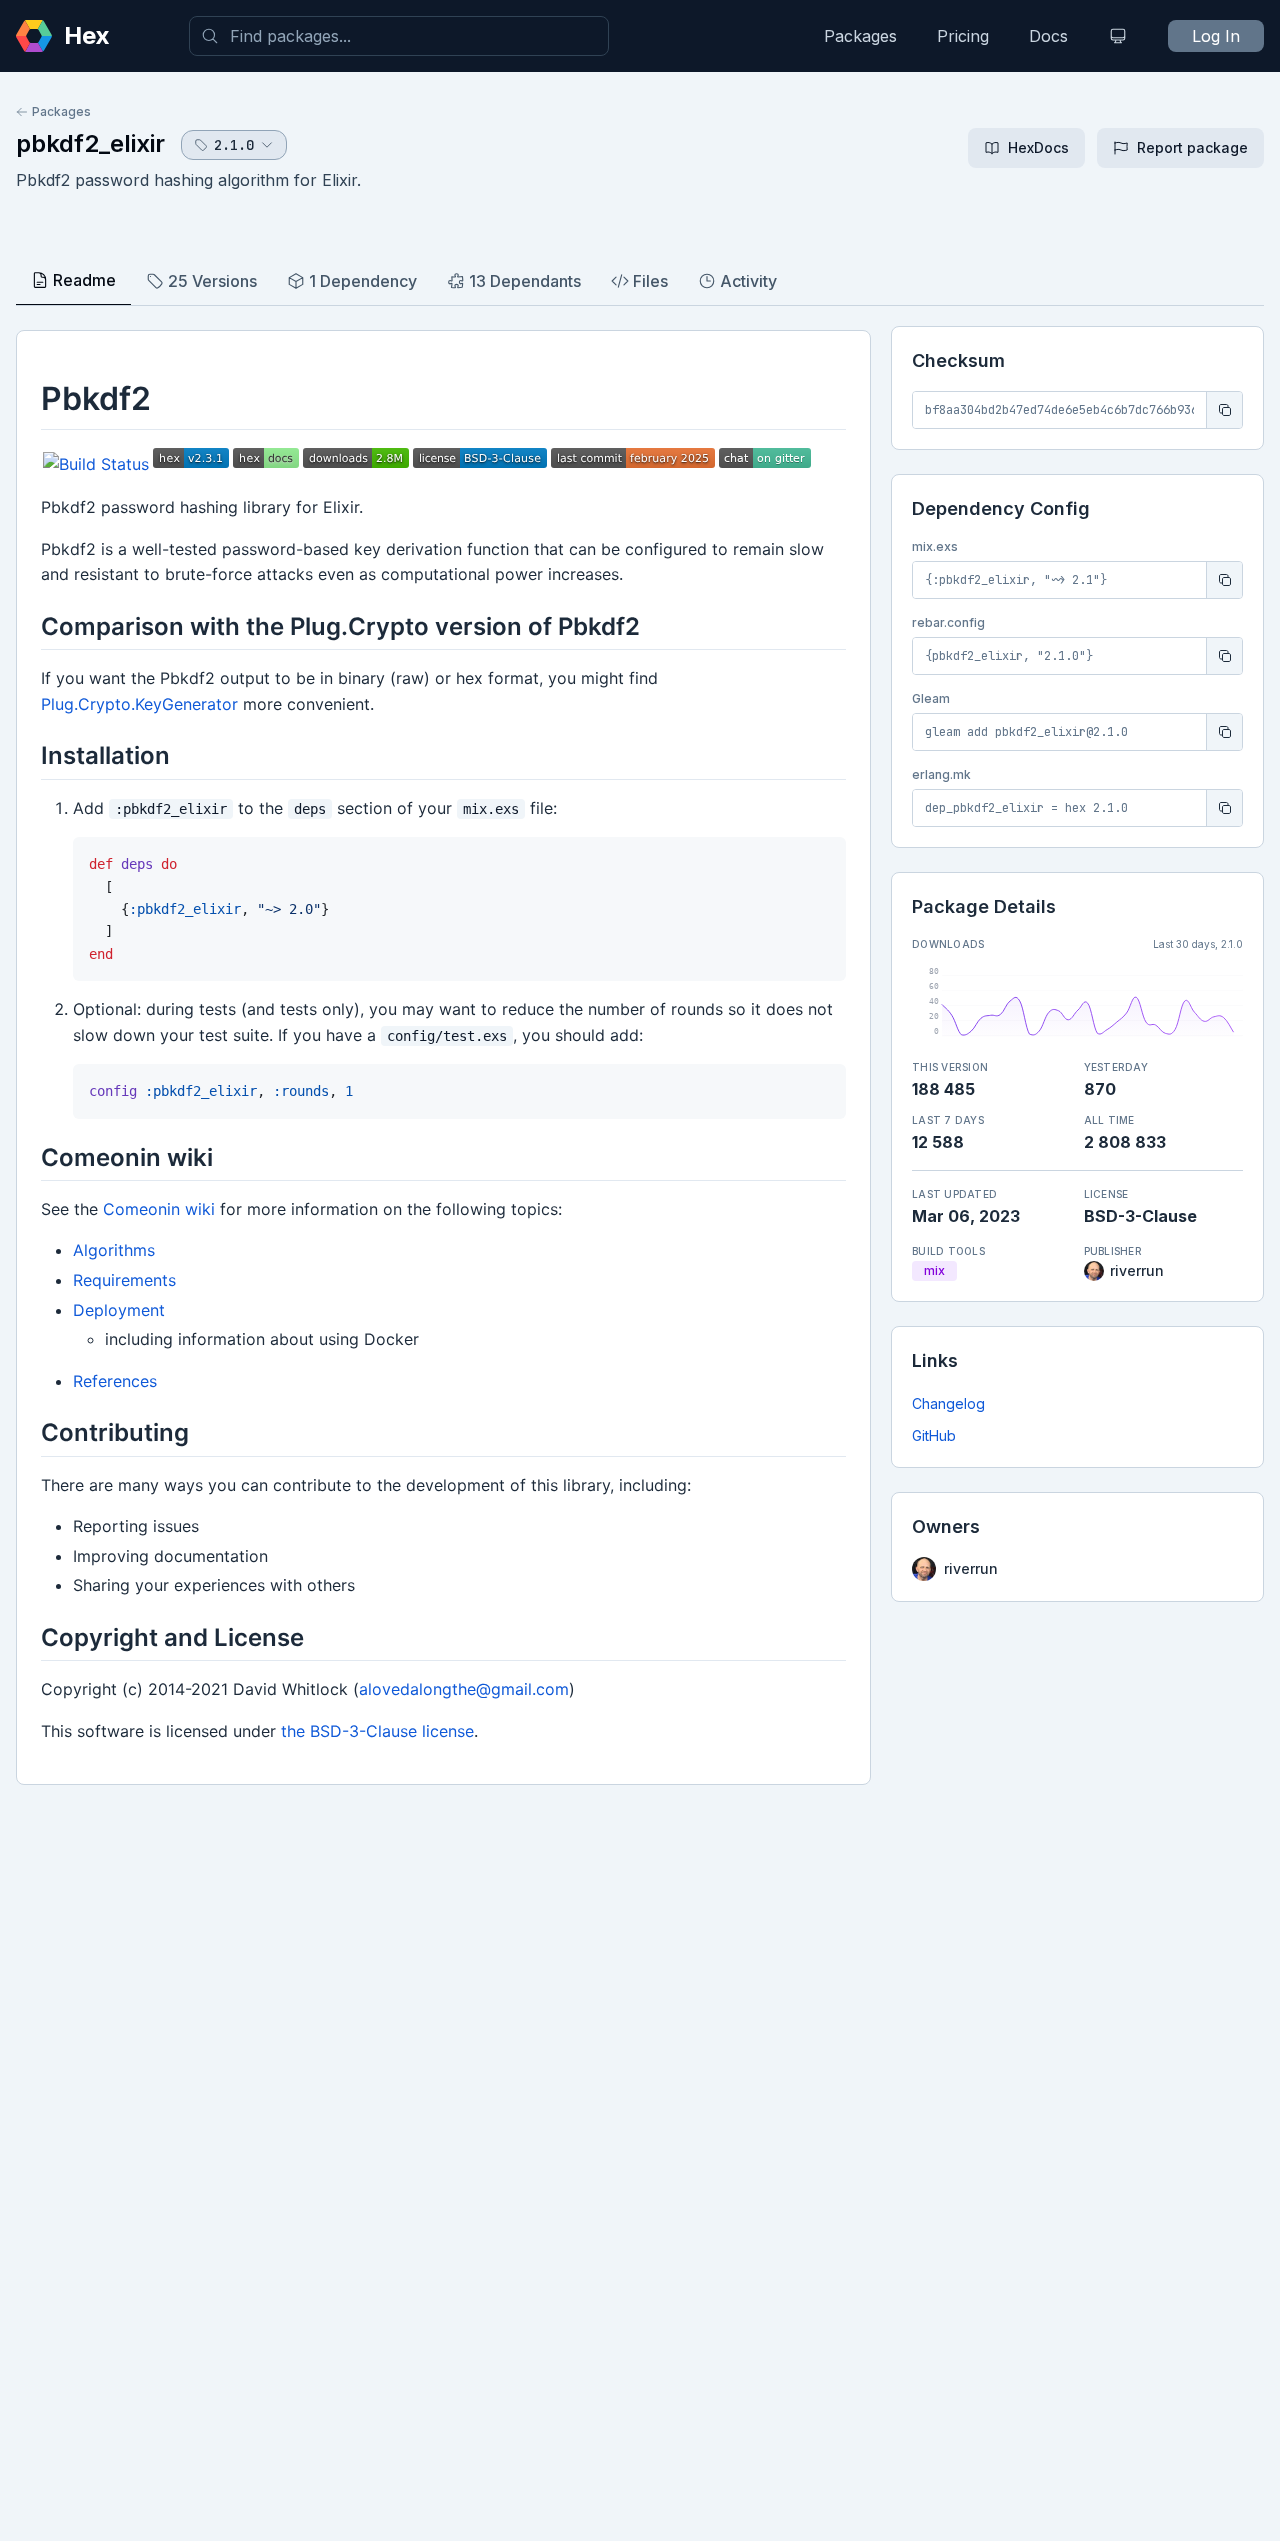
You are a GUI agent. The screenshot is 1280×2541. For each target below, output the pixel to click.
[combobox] (399, 36)
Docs (1048, 36)
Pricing (963, 36)
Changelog (948, 1403)
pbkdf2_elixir (90, 143)
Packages (860, 36)
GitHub (934, 1435)
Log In (1216, 36)
